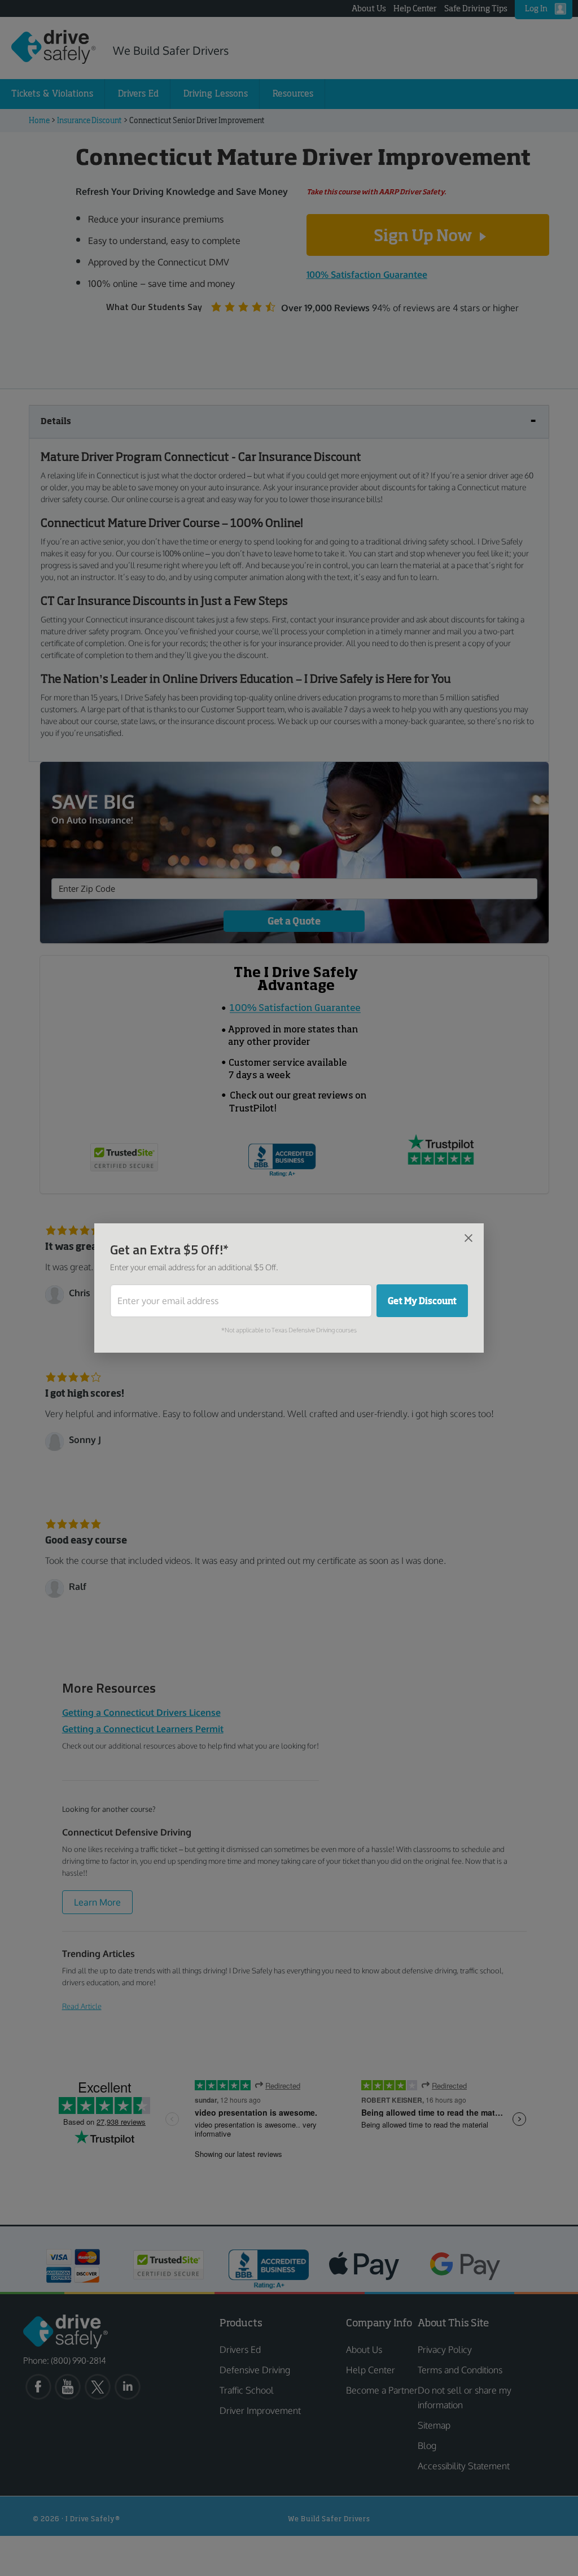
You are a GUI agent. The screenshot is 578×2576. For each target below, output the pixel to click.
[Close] (468, 1237)
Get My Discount (422, 1301)
